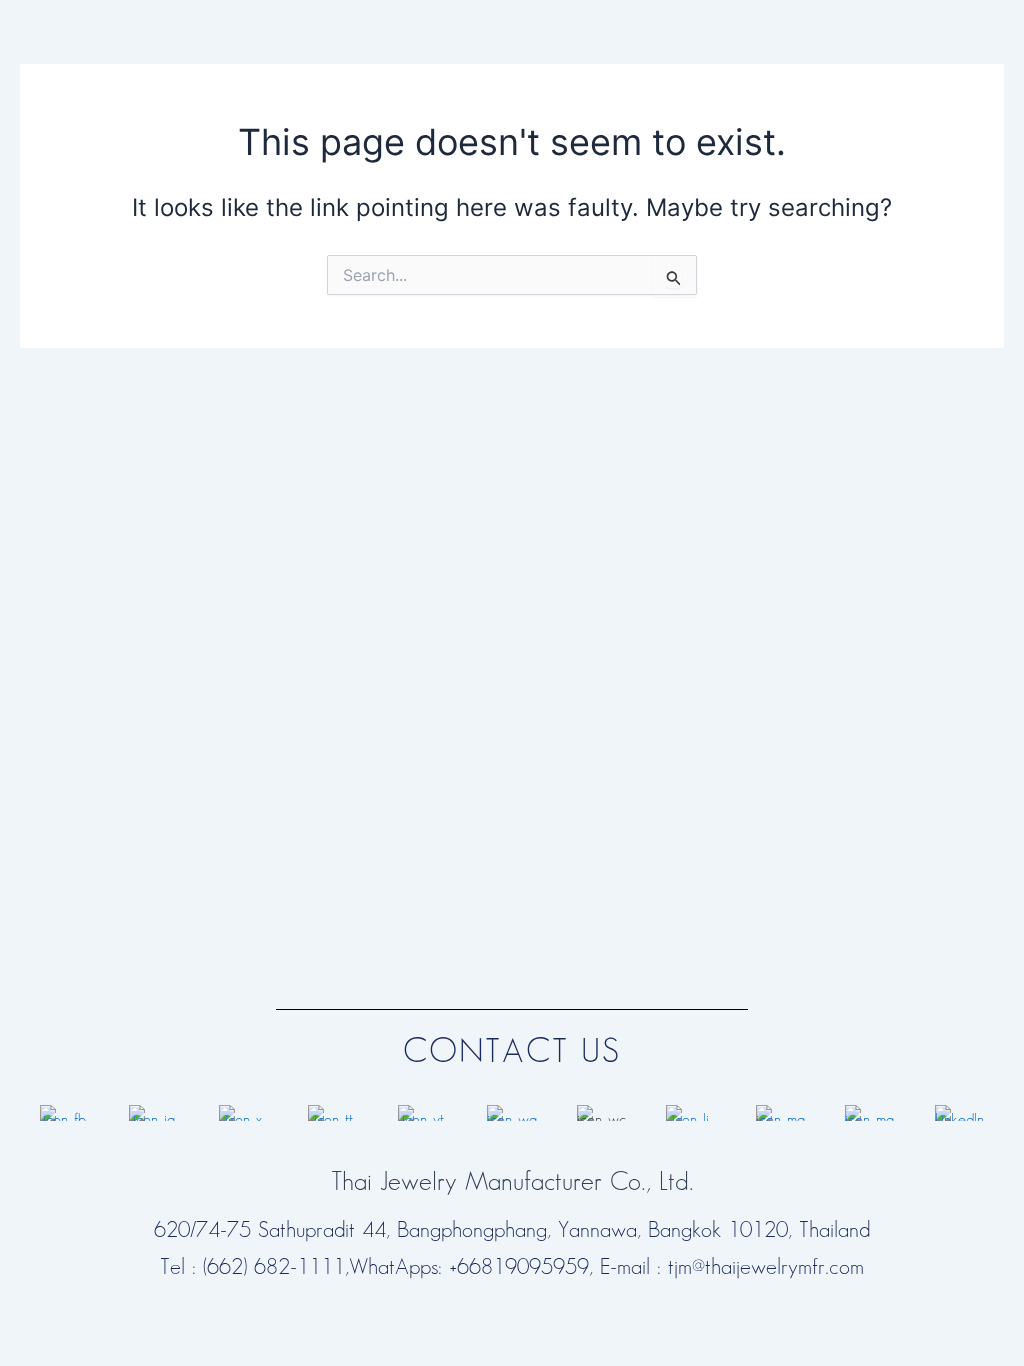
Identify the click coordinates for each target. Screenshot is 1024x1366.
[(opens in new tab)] (64, 1111)
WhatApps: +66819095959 (469, 1267)
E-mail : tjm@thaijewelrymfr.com (732, 1267)
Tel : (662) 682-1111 (252, 1267)
